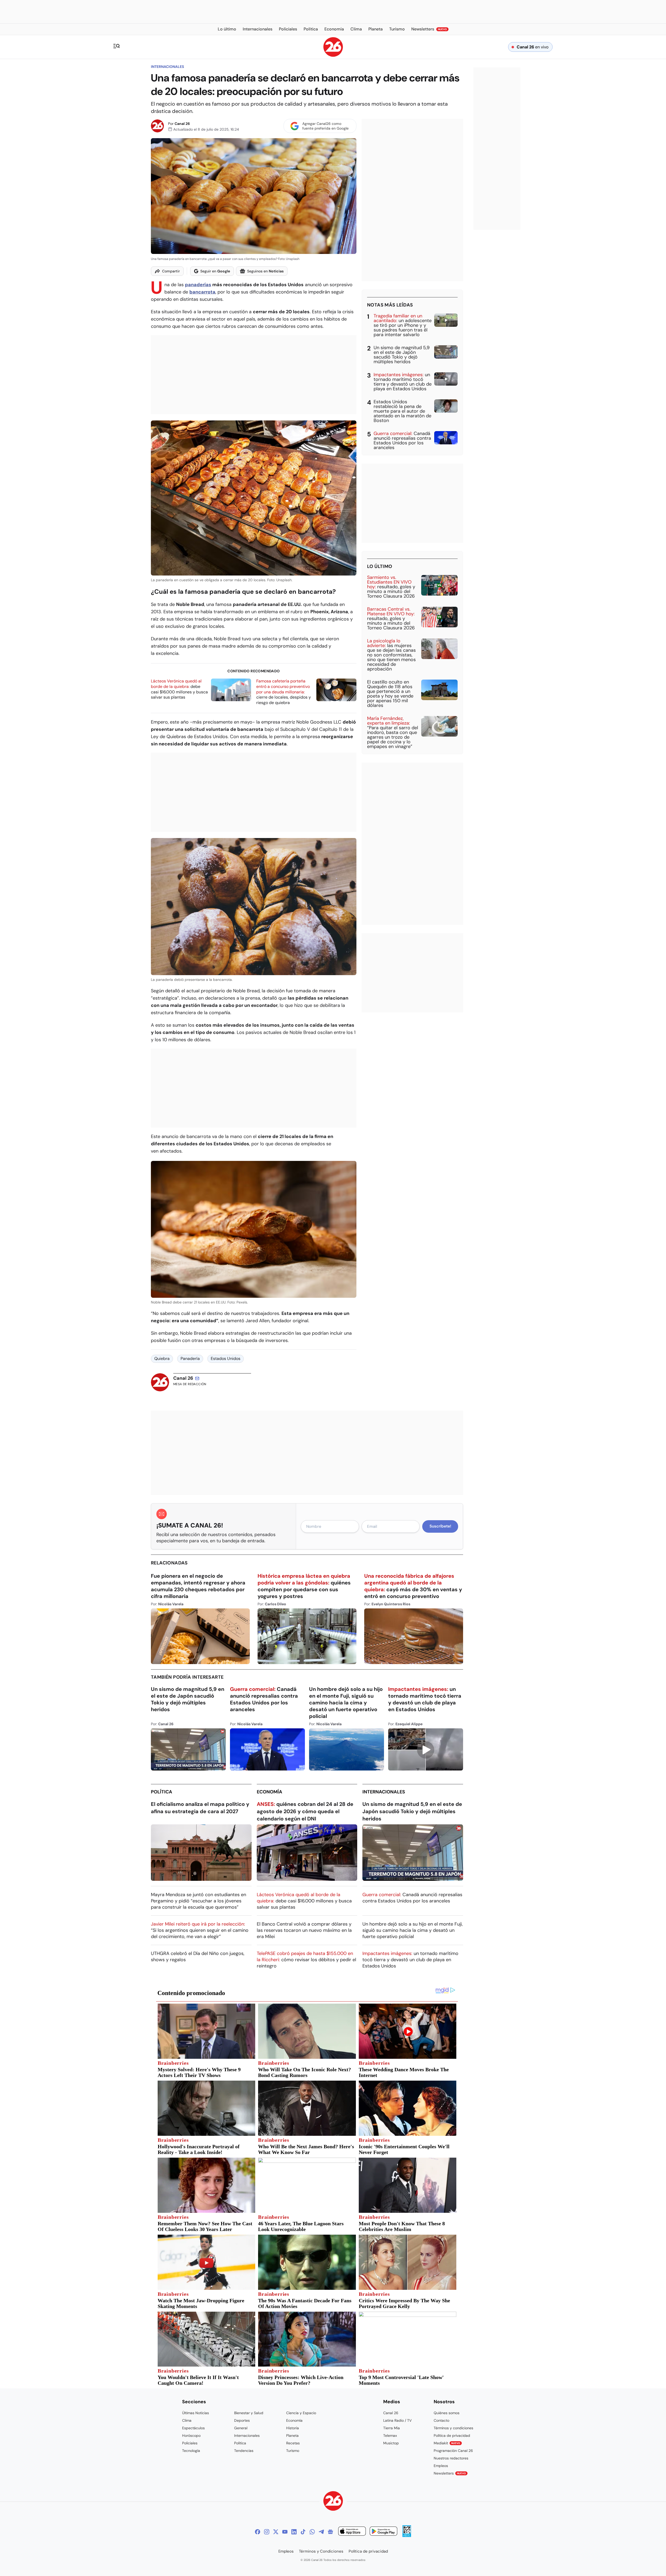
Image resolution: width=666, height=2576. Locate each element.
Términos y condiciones (453, 2428)
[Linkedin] (294, 2532)
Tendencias (244, 2451)
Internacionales (167, 67)
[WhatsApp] (312, 2532)
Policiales (190, 2443)
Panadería (190, 1359)
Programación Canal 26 (453, 2451)
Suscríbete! (440, 1526)
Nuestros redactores (451, 2458)
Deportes (242, 2420)
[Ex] (276, 2532)
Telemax (390, 2436)
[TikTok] (303, 2532)
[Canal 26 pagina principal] (333, 55)
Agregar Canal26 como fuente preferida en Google (325, 126)
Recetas (293, 2443)
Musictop (391, 2443)
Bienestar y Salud (249, 2413)
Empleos (441, 2466)
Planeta (292, 2436)
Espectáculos (193, 2428)
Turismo (293, 2451)
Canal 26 (182, 124)
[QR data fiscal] (407, 2536)
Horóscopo (191, 2436)
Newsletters (450, 2473)
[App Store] (352, 2532)
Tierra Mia (392, 2428)
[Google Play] (383, 2532)
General (241, 2428)
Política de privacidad (452, 2436)
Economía (270, 1792)
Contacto (441, 2420)
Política (162, 1792)
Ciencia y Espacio (301, 2413)
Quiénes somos (447, 2413)
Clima (187, 2420)
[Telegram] (321, 2532)
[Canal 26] (333, 2502)
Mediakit (447, 2443)
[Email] (197, 1378)
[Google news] (330, 2532)
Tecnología (191, 2451)
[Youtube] (285, 2532)
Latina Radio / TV (397, 2420)
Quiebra (162, 1359)
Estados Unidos (226, 1359)
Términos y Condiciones (321, 2551)
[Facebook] (258, 2532)
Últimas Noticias (196, 2413)
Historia (293, 2428)
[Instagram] (267, 2532)
